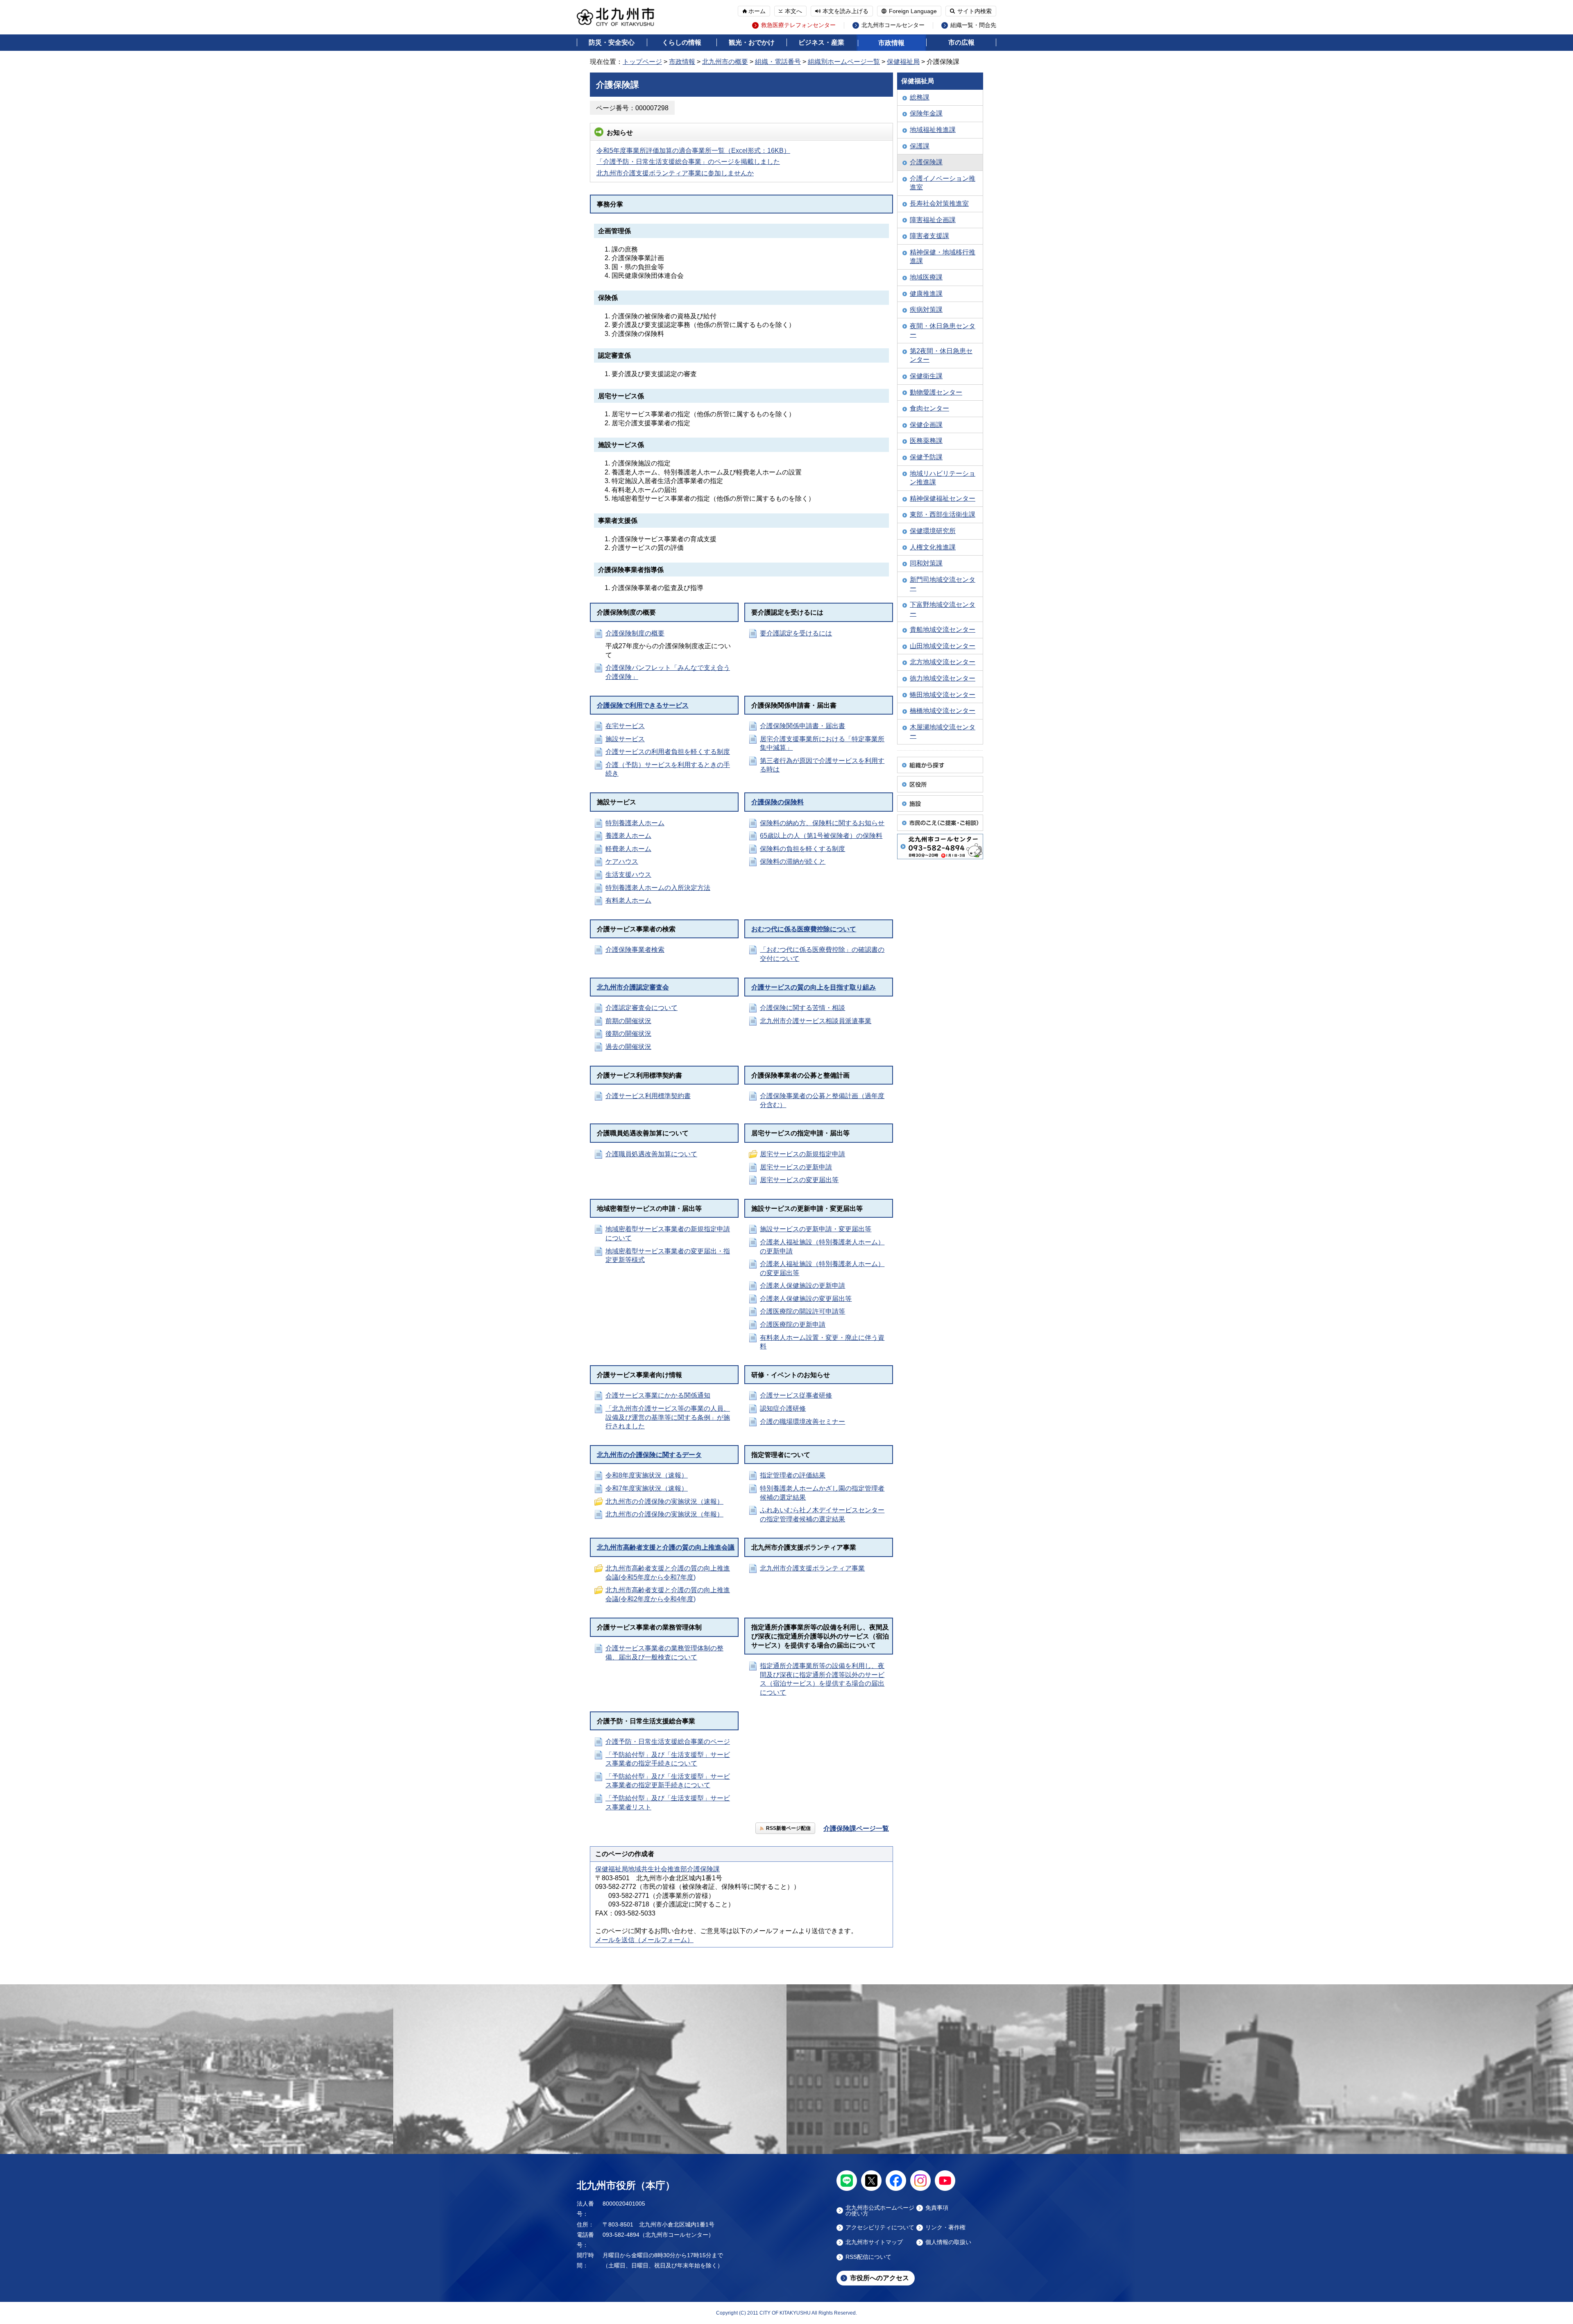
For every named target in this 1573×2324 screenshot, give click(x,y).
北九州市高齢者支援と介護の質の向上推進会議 (666, 1547)
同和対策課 (926, 563)
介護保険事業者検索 (635, 950)
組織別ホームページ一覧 (844, 62)
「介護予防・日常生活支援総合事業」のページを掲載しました (688, 162)
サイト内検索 (975, 11)
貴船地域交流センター (943, 630)
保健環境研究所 (933, 531)
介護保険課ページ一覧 (856, 1828)
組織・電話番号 (778, 62)
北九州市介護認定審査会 (633, 987)
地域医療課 (926, 277)
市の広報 (961, 42)
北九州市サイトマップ (874, 2242)
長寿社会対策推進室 (939, 203)
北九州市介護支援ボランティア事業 (812, 1568)
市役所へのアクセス (879, 2278)
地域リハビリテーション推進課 (943, 478)
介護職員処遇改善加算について (651, 1154)
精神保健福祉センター (943, 498)
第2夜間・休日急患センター (941, 355)
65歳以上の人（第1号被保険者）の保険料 (821, 836)
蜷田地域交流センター (943, 695)
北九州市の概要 (725, 62)
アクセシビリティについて (880, 2228)
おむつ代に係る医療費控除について (804, 929)
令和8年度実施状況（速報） (647, 1475)
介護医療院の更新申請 (793, 1324)
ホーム (757, 11)
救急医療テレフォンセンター (798, 25)
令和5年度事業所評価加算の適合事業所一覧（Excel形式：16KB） (693, 151)
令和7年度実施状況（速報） (647, 1488)
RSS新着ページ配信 (788, 1828)
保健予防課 (926, 457)
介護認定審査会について (641, 1008)
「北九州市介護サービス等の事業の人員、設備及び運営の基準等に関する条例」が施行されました (668, 1417)
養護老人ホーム (628, 836)
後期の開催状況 (628, 1034)
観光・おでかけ (752, 42)
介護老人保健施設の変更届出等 (806, 1299)
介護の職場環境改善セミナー (802, 1422)
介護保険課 (926, 162)
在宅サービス (625, 726)
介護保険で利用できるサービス (643, 705)
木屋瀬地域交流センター (943, 732)
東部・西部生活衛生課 (943, 514)
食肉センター (929, 408)
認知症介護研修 (783, 1408)
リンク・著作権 (945, 2228)
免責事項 (937, 2208)
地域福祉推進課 (933, 130)
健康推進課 (926, 294)
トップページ (642, 62)
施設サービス (625, 739)
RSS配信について (868, 2257)
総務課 (920, 97)
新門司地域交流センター (943, 584)
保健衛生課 (926, 376)
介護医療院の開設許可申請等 (802, 1311)
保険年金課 (926, 113)
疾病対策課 (926, 310)
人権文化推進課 (933, 547)
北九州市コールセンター (893, 25)
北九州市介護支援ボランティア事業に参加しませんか (675, 173)
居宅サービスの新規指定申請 (802, 1154)
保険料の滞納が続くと (793, 861)
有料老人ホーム (628, 900)
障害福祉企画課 (933, 220)
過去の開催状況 (628, 1047)
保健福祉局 (903, 62)
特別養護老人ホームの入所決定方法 (658, 888)
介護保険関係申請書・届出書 (802, 726)
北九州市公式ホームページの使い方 (880, 2211)
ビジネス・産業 (821, 42)
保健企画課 (926, 425)
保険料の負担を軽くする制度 (802, 849)
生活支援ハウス (628, 875)
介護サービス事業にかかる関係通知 (658, 1395)
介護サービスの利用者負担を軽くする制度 (668, 752)
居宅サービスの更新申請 (796, 1167)
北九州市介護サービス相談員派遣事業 (816, 1021)
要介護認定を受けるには (796, 633)
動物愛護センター (936, 392)
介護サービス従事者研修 (796, 1395)
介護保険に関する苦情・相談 (802, 1008)
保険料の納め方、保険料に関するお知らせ (822, 823)
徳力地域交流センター (943, 678)
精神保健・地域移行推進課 (943, 257)
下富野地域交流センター (943, 609)
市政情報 (891, 43)
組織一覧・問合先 (973, 25)
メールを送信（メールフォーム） (644, 1940)
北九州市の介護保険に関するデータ (649, 1455)
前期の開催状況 (628, 1021)
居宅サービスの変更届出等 (799, 1180)
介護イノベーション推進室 (943, 183)
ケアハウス (622, 861)
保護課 (920, 146)
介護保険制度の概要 (635, 633)
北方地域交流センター (943, 662)
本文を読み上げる (845, 11)
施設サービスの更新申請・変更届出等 (816, 1229)
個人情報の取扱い (948, 2242)
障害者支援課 (929, 236)
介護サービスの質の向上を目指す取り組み (814, 987)
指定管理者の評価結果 (793, 1475)
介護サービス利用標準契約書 (648, 1096)
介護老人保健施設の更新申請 (802, 1286)
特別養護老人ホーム (635, 823)
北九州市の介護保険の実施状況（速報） (664, 1501)
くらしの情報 (682, 42)
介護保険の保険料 (777, 802)
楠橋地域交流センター (943, 711)
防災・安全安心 (612, 42)
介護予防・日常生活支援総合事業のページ (668, 1742)
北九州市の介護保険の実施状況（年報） (664, 1514)
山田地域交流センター (943, 646)
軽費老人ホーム (628, 849)
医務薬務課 (926, 441)
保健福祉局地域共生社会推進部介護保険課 (657, 1869)
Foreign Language (913, 11)
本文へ (793, 11)
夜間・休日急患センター (943, 330)
